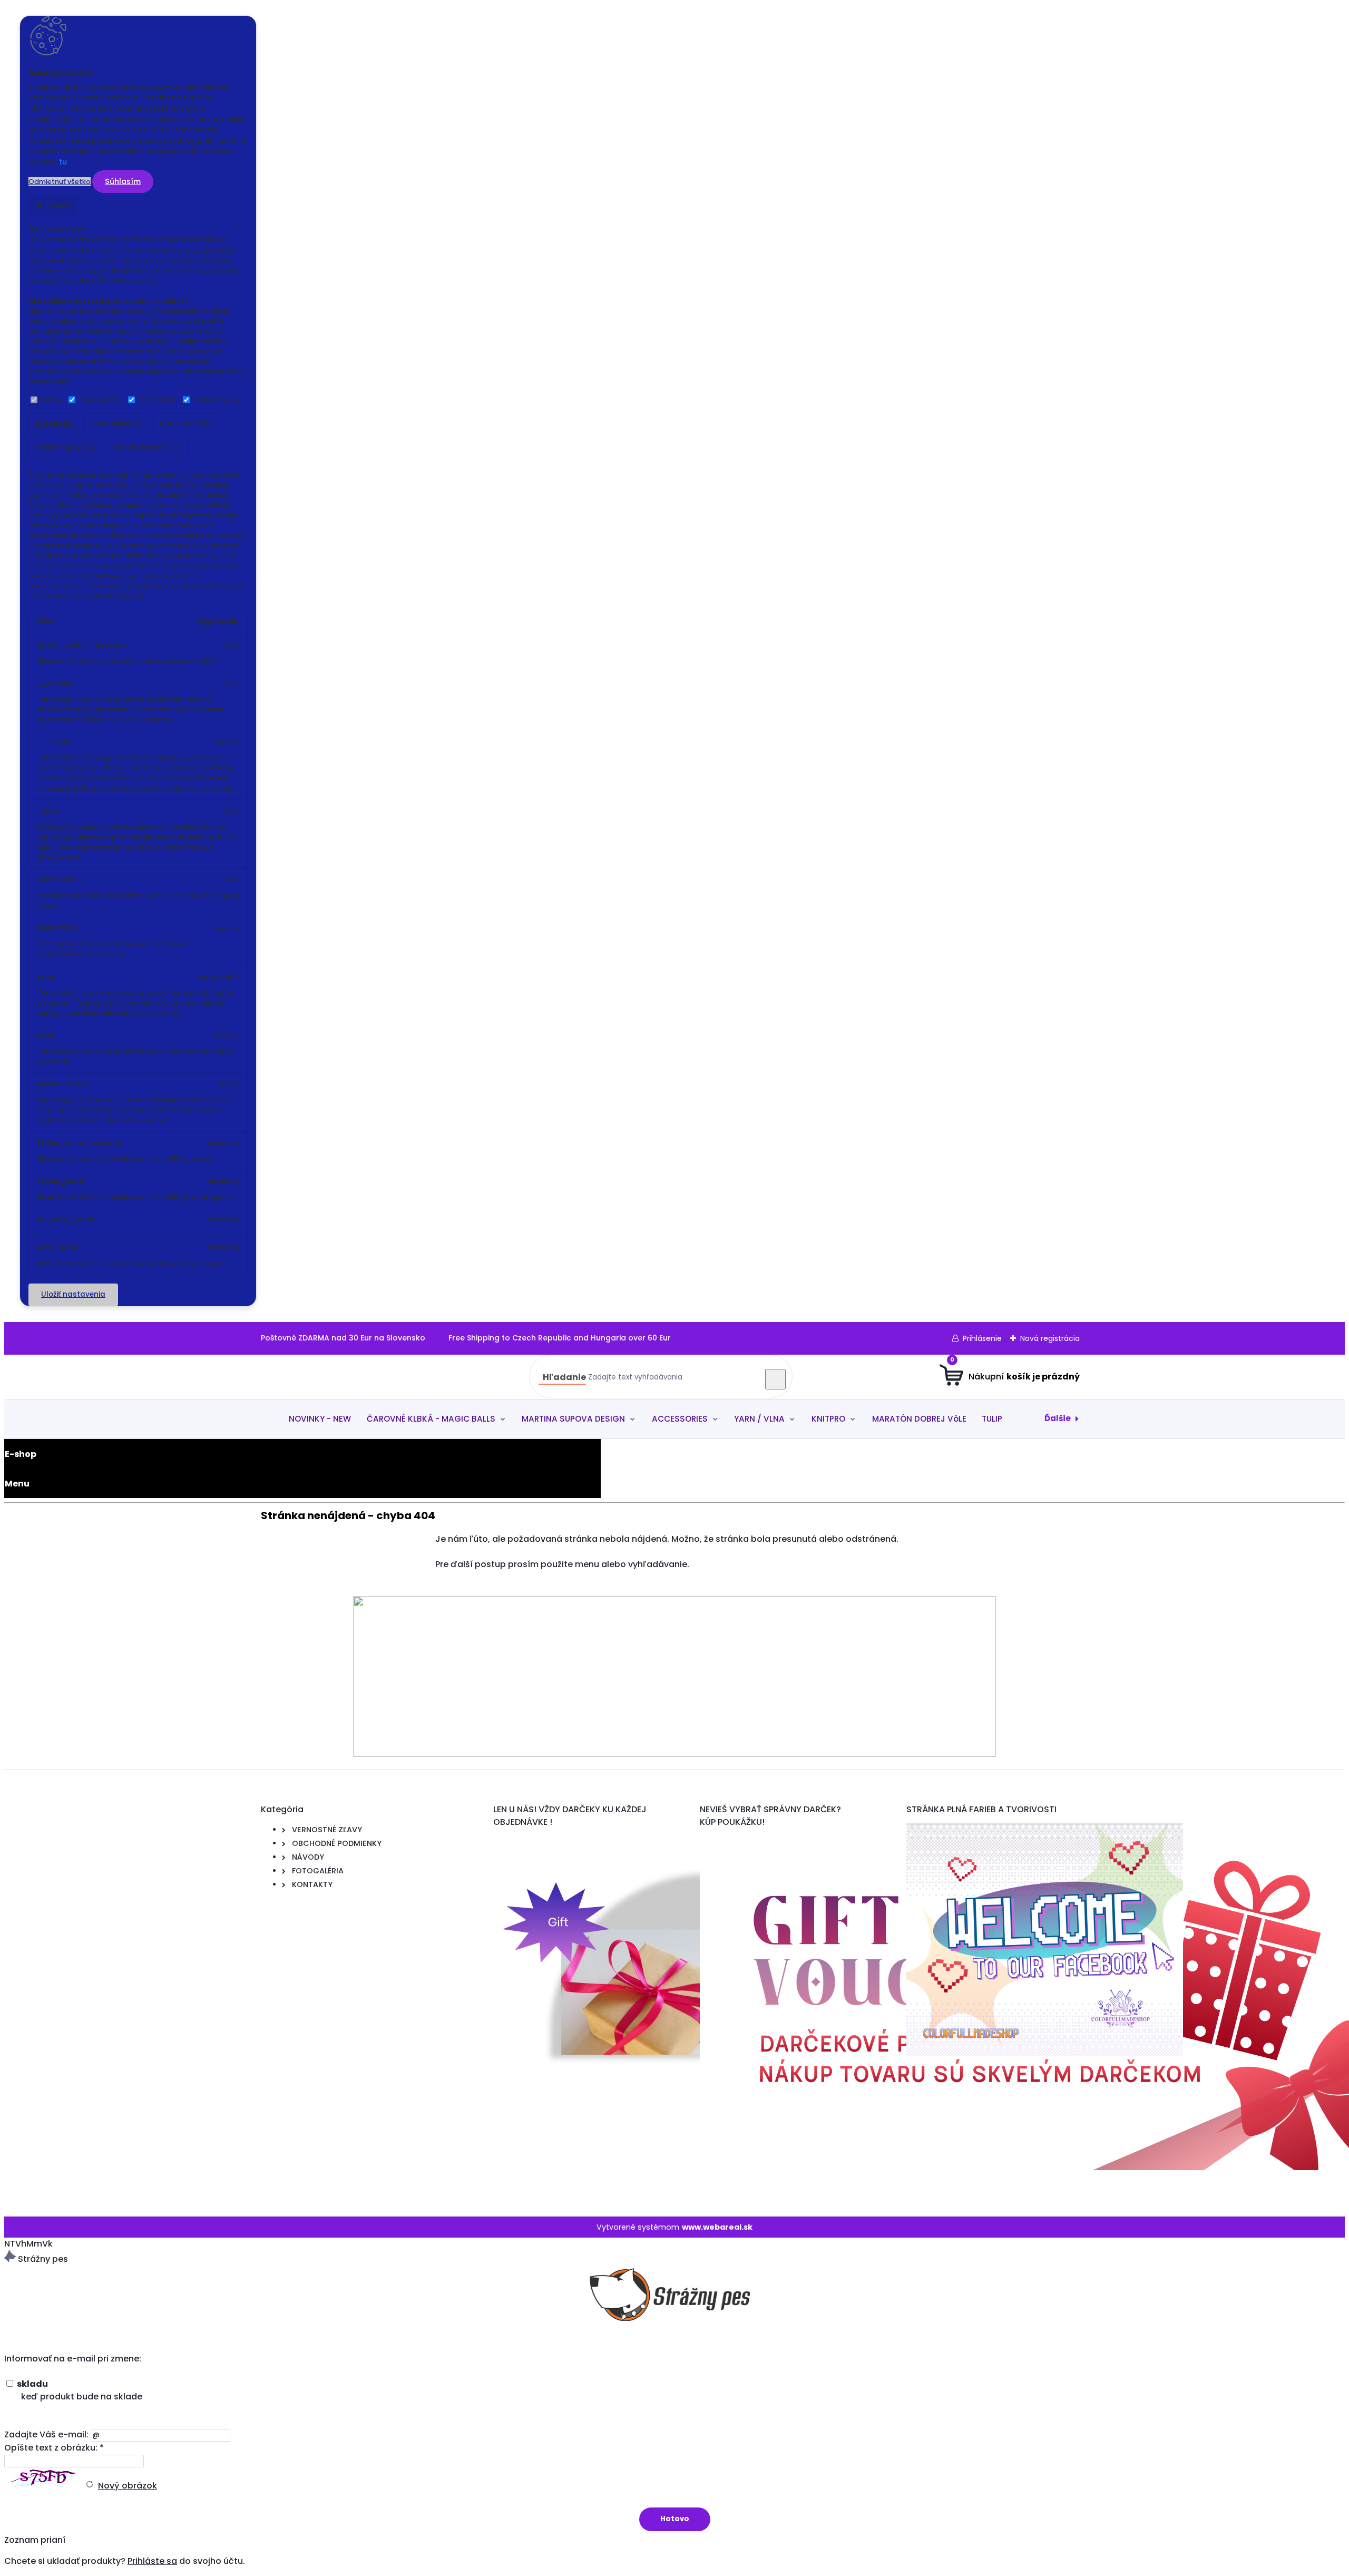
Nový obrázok (128, 2486)
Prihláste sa (152, 2561)
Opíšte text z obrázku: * (54, 2448)
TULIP (992, 1419)
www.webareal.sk (717, 2227)
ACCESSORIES (680, 1419)
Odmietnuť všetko (60, 182)
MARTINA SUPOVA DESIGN (573, 1419)
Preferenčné (100, 400)
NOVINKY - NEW (320, 1419)
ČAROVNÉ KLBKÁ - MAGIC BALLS (431, 1419)
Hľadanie (564, 1377)
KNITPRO (828, 1419)
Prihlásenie (982, 1338)
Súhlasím (123, 181)
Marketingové (217, 400)
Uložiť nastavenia (73, 1294)
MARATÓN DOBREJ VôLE (919, 1419)
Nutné (51, 400)
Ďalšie (1058, 1418)
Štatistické (157, 400)
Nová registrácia (1050, 1338)
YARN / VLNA (759, 1419)
